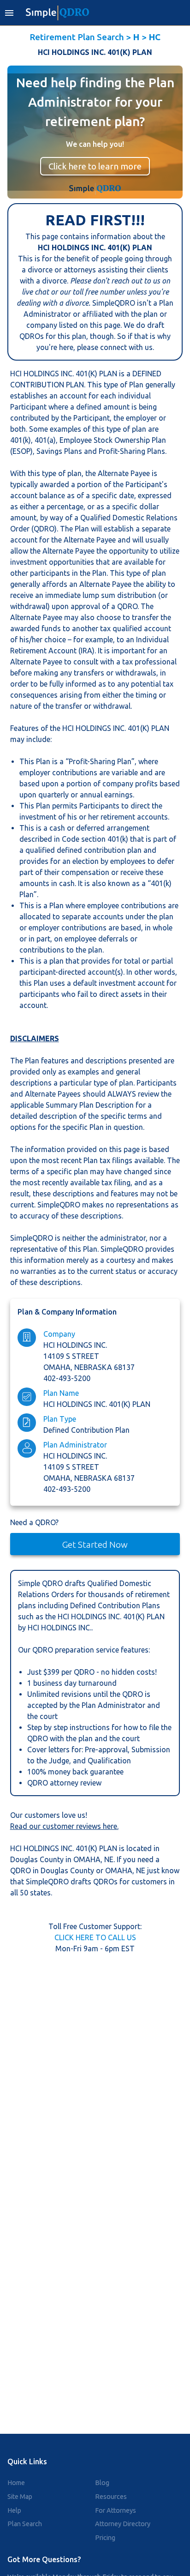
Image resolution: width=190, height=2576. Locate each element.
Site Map (20, 2497)
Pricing (105, 2538)
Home (16, 2483)
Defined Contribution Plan (86, 1430)
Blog (102, 2483)
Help (14, 2510)
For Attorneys (116, 2510)
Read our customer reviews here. (64, 1826)
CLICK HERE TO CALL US (95, 1937)
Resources (111, 2497)
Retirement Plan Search (77, 37)
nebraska (94, 1367)
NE (109, 1859)
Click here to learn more (95, 166)
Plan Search (25, 2524)
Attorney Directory (123, 2524)
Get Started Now (95, 1544)
